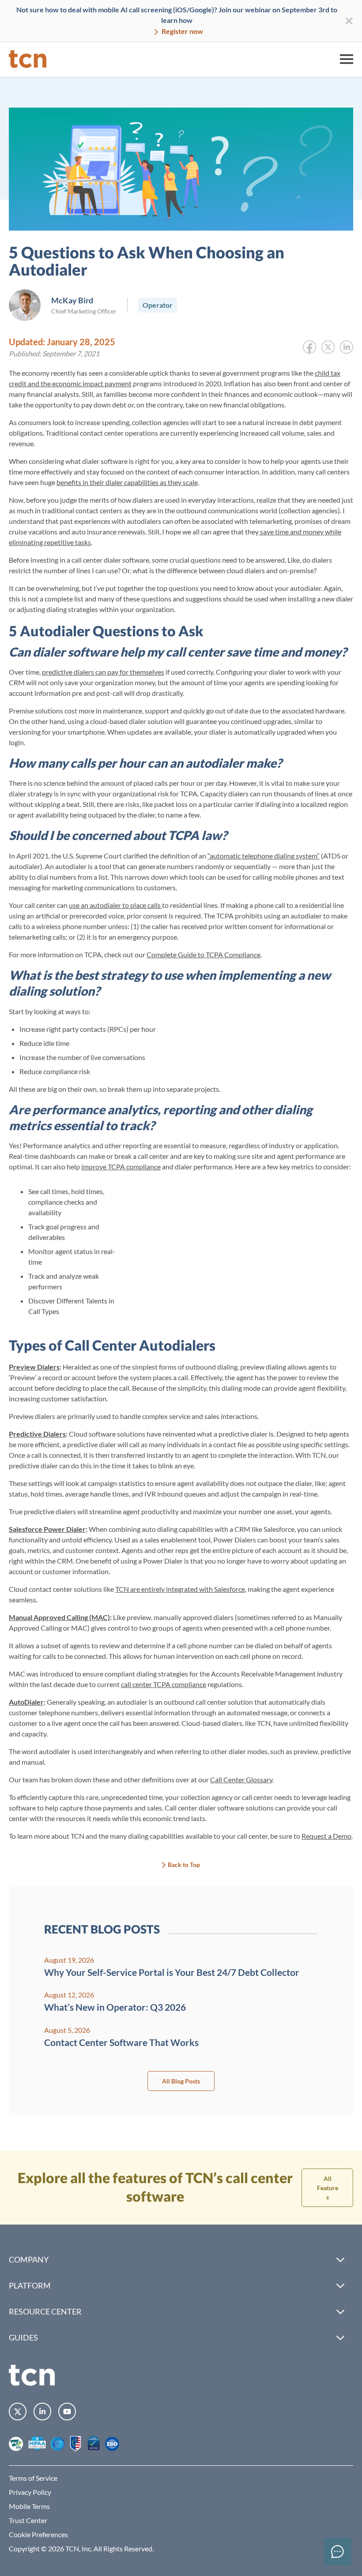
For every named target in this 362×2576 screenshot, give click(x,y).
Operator (158, 305)
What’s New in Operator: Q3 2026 (115, 2007)
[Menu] (347, 59)
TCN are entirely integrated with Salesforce (180, 1589)
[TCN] (28, 59)
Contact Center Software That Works (121, 2042)
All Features (328, 2188)
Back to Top (184, 1865)
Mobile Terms (29, 2506)
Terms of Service (33, 2478)
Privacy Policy (30, 2492)
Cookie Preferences (38, 2534)
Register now (182, 31)
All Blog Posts (181, 2081)
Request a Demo (326, 1836)
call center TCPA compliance (164, 1684)
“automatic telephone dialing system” (264, 856)
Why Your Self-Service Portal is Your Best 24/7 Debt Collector (172, 1972)
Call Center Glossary (241, 1779)
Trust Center (28, 2520)
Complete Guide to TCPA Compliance (204, 954)
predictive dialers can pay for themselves (103, 672)
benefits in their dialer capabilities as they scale (127, 482)
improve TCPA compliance (121, 1167)
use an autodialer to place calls (115, 905)
